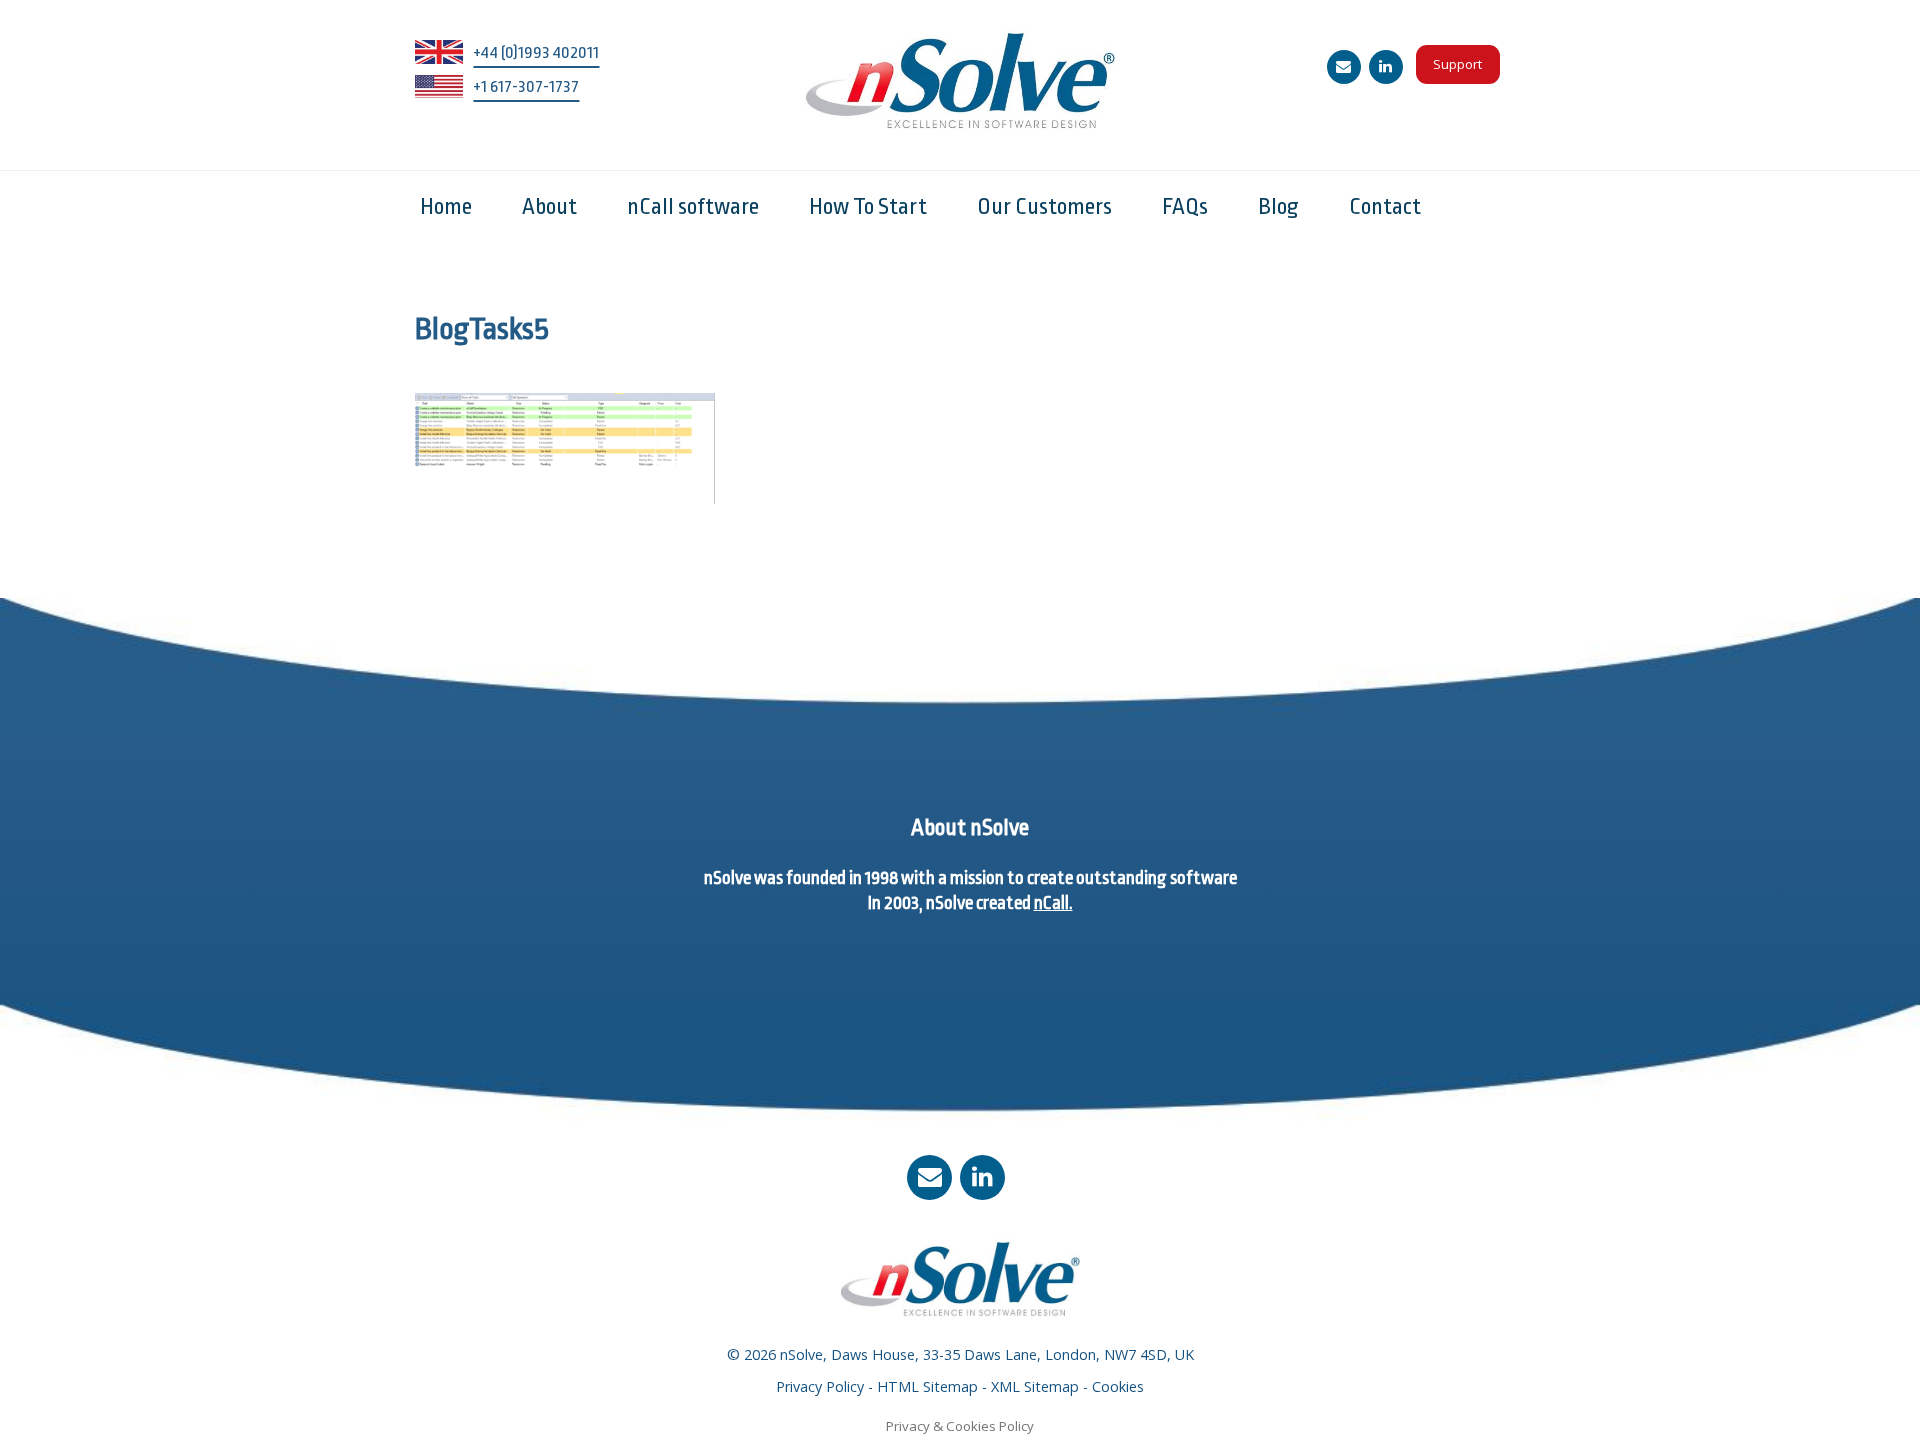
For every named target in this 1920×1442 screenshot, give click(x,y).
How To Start (868, 207)
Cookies (1118, 1386)
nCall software (693, 207)
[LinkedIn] (1386, 67)
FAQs (1185, 207)
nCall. (1053, 903)
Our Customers (1044, 207)
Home (446, 207)
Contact (1385, 207)
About (549, 207)
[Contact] (1344, 67)
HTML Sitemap (927, 1386)
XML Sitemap (1035, 1386)
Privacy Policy (820, 1386)
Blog (1278, 207)
